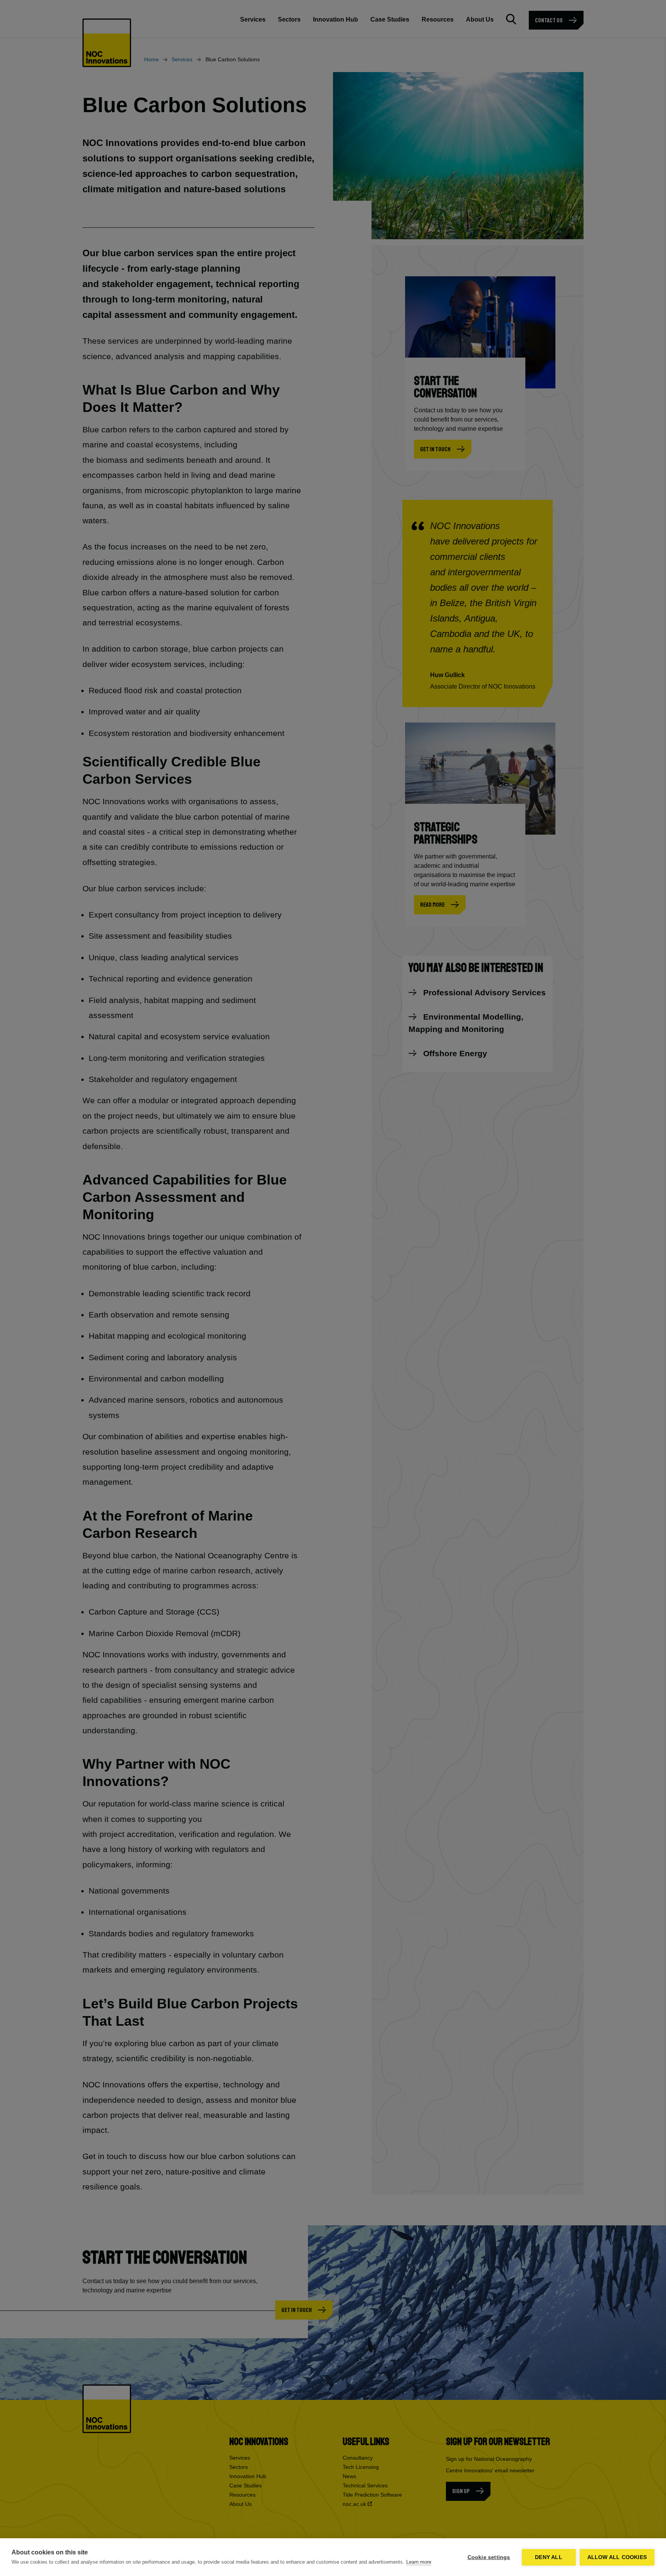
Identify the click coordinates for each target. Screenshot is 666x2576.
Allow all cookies (617, 2557)
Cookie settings (489, 2557)
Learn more (419, 2562)
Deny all (549, 2557)
